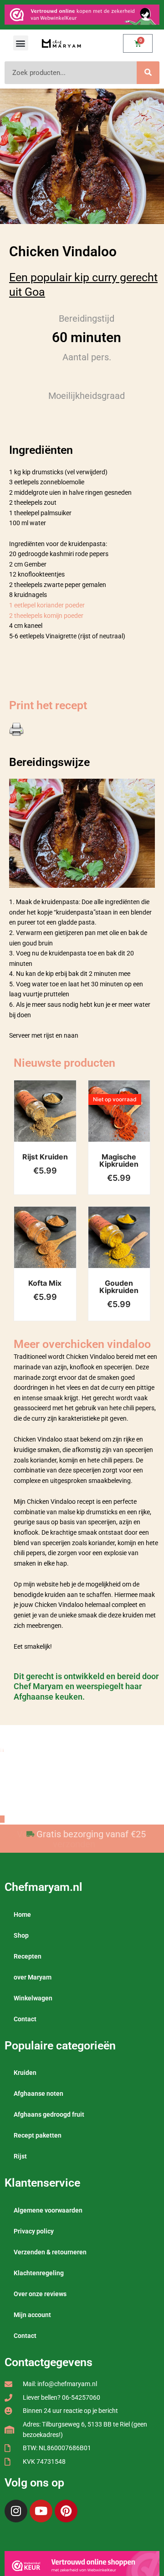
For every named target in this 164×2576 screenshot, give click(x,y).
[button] (21, 43)
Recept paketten (38, 2135)
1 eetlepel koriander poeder (47, 605)
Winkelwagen (33, 1998)
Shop (21, 1935)
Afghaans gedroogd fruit (49, 2114)
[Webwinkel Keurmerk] (82, 2565)
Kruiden (25, 2073)
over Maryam (33, 1977)
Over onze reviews (40, 2294)
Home (22, 1915)
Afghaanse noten (38, 2094)
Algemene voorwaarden (48, 2210)
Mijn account (32, 2315)
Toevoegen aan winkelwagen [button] (56, 1120)
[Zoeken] (148, 73)
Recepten (28, 1956)
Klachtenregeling (39, 2273)
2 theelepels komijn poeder (46, 616)
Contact (25, 2019)
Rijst (20, 2156)
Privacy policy (34, 2231)
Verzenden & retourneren (50, 2252)
